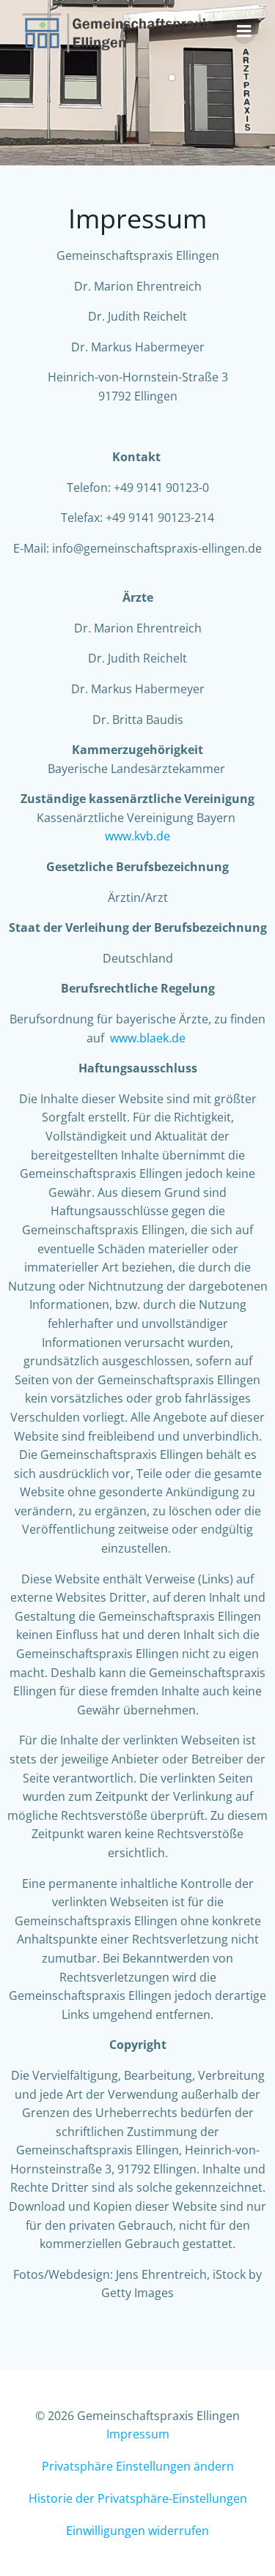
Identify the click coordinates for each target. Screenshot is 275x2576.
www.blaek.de (148, 1038)
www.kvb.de (137, 836)
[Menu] (244, 31)
